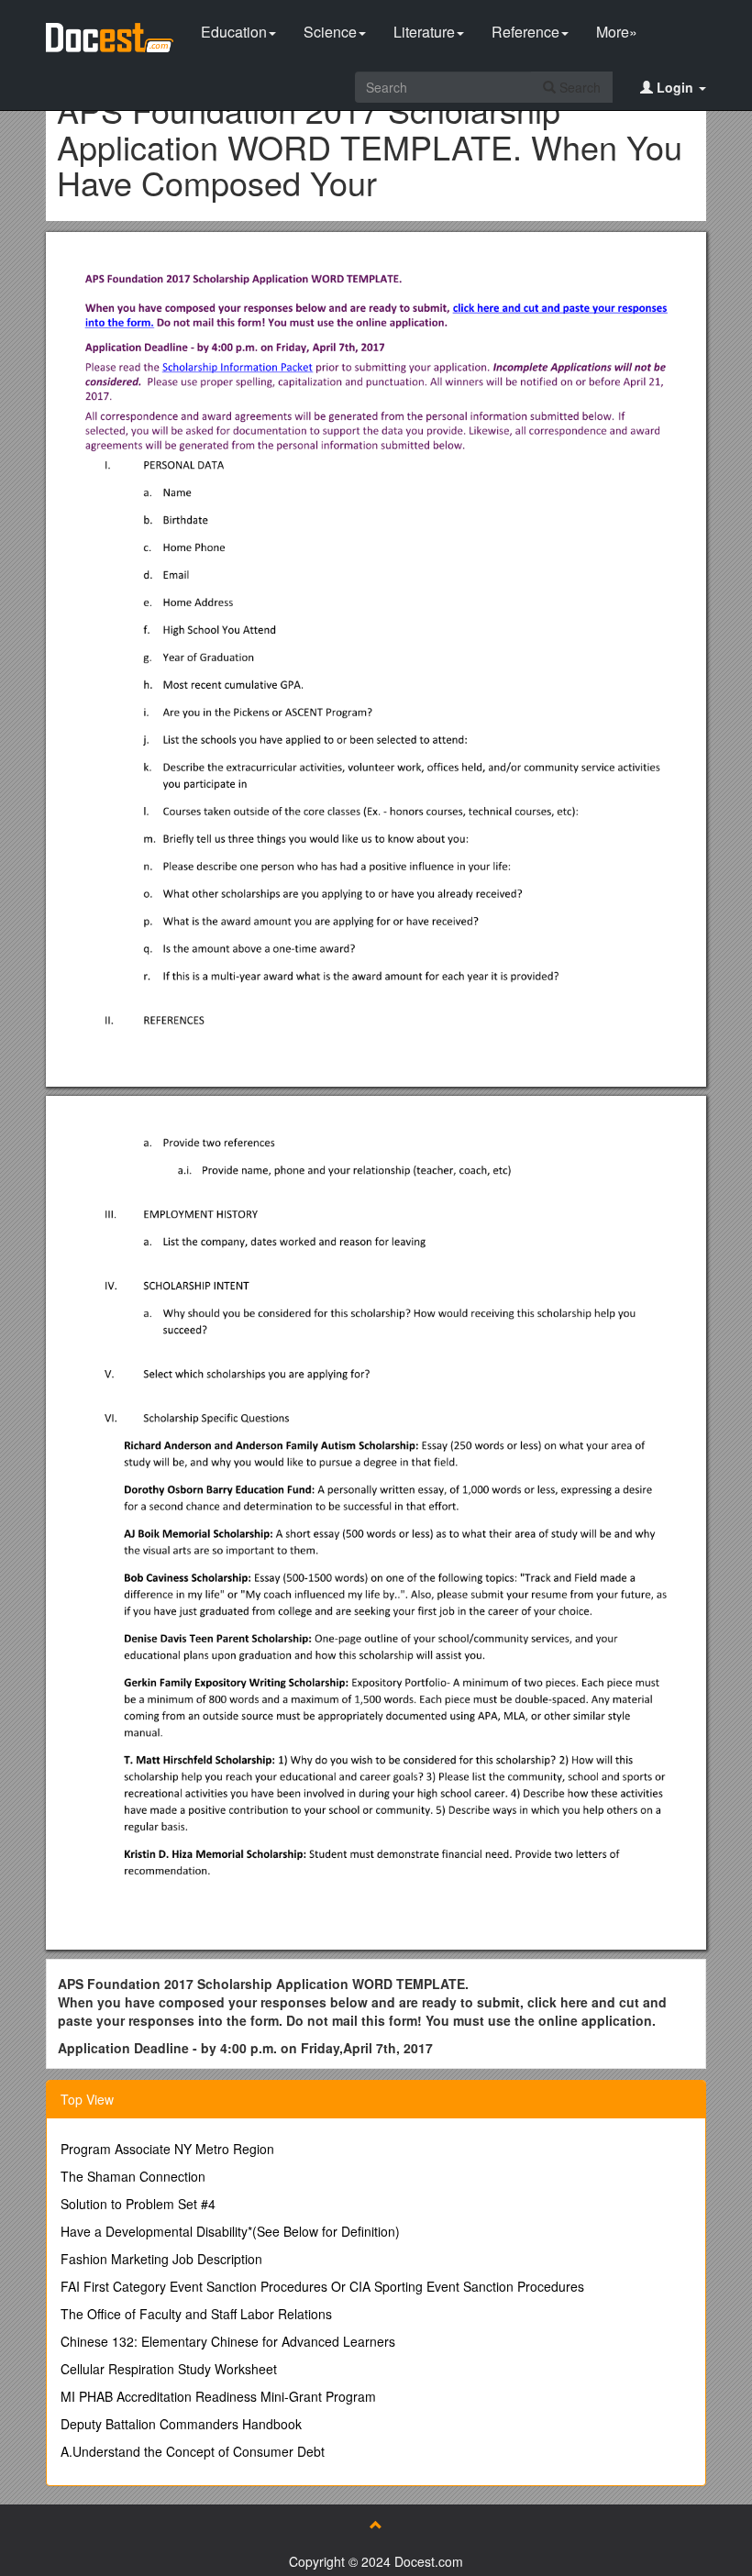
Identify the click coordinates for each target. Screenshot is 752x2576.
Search (578, 87)
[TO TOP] (376, 2525)
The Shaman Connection (133, 2176)
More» (617, 32)
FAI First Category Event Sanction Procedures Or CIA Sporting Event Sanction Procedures (322, 2286)
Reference (525, 32)
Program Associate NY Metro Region (167, 2149)
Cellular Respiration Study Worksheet (169, 2369)
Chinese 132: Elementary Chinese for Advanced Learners (228, 2341)
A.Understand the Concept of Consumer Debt (193, 2451)
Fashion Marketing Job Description (161, 2259)
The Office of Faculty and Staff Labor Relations (196, 2314)
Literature (424, 32)
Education (234, 32)
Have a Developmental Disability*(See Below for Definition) (230, 2231)
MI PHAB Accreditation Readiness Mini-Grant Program (218, 2396)
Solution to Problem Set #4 (138, 2204)
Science (330, 32)
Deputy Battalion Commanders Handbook (181, 2424)
